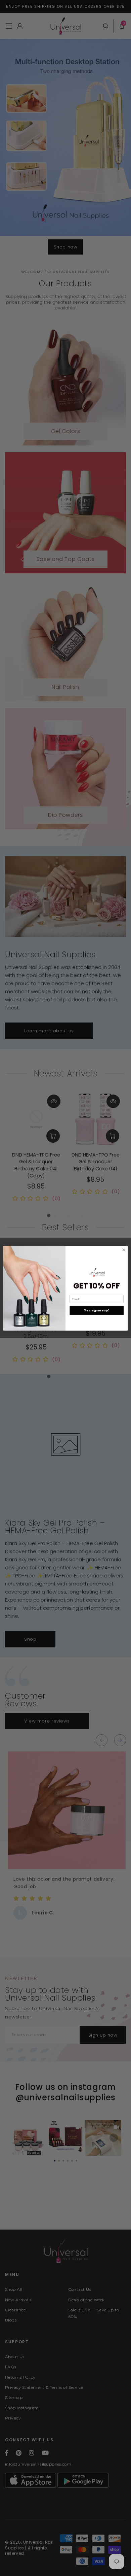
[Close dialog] (124, 1250)
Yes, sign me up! (97, 1310)
